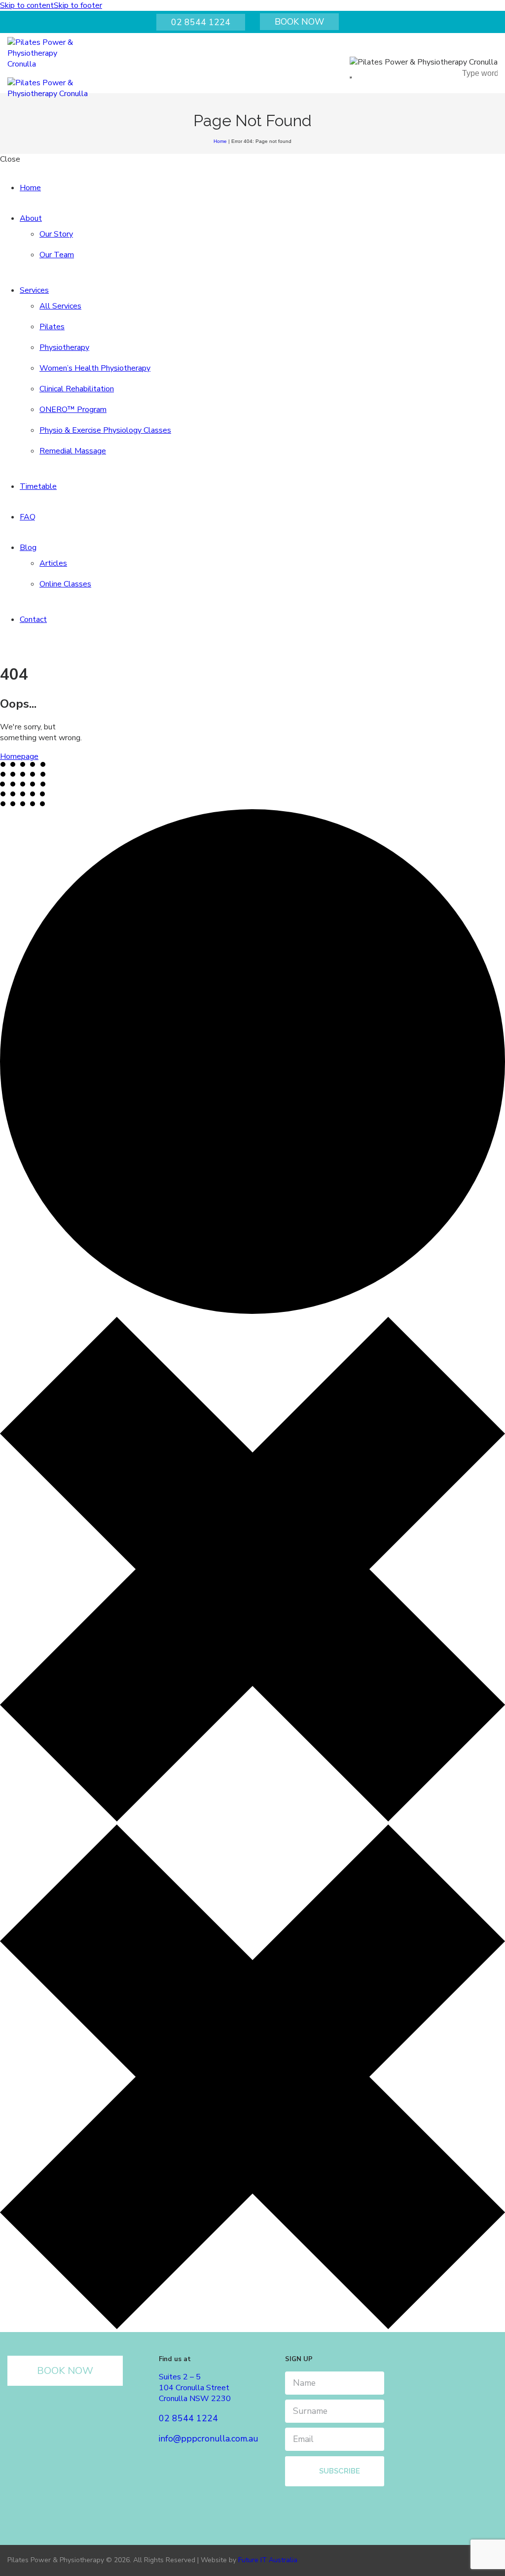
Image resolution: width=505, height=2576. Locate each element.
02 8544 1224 (201, 22)
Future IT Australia (268, 2560)
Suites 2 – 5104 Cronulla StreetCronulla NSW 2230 (195, 2388)
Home (220, 141)
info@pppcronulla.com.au (208, 2439)
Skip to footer (78, 5)
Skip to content (27, 5)
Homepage (19, 756)
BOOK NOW (299, 22)
